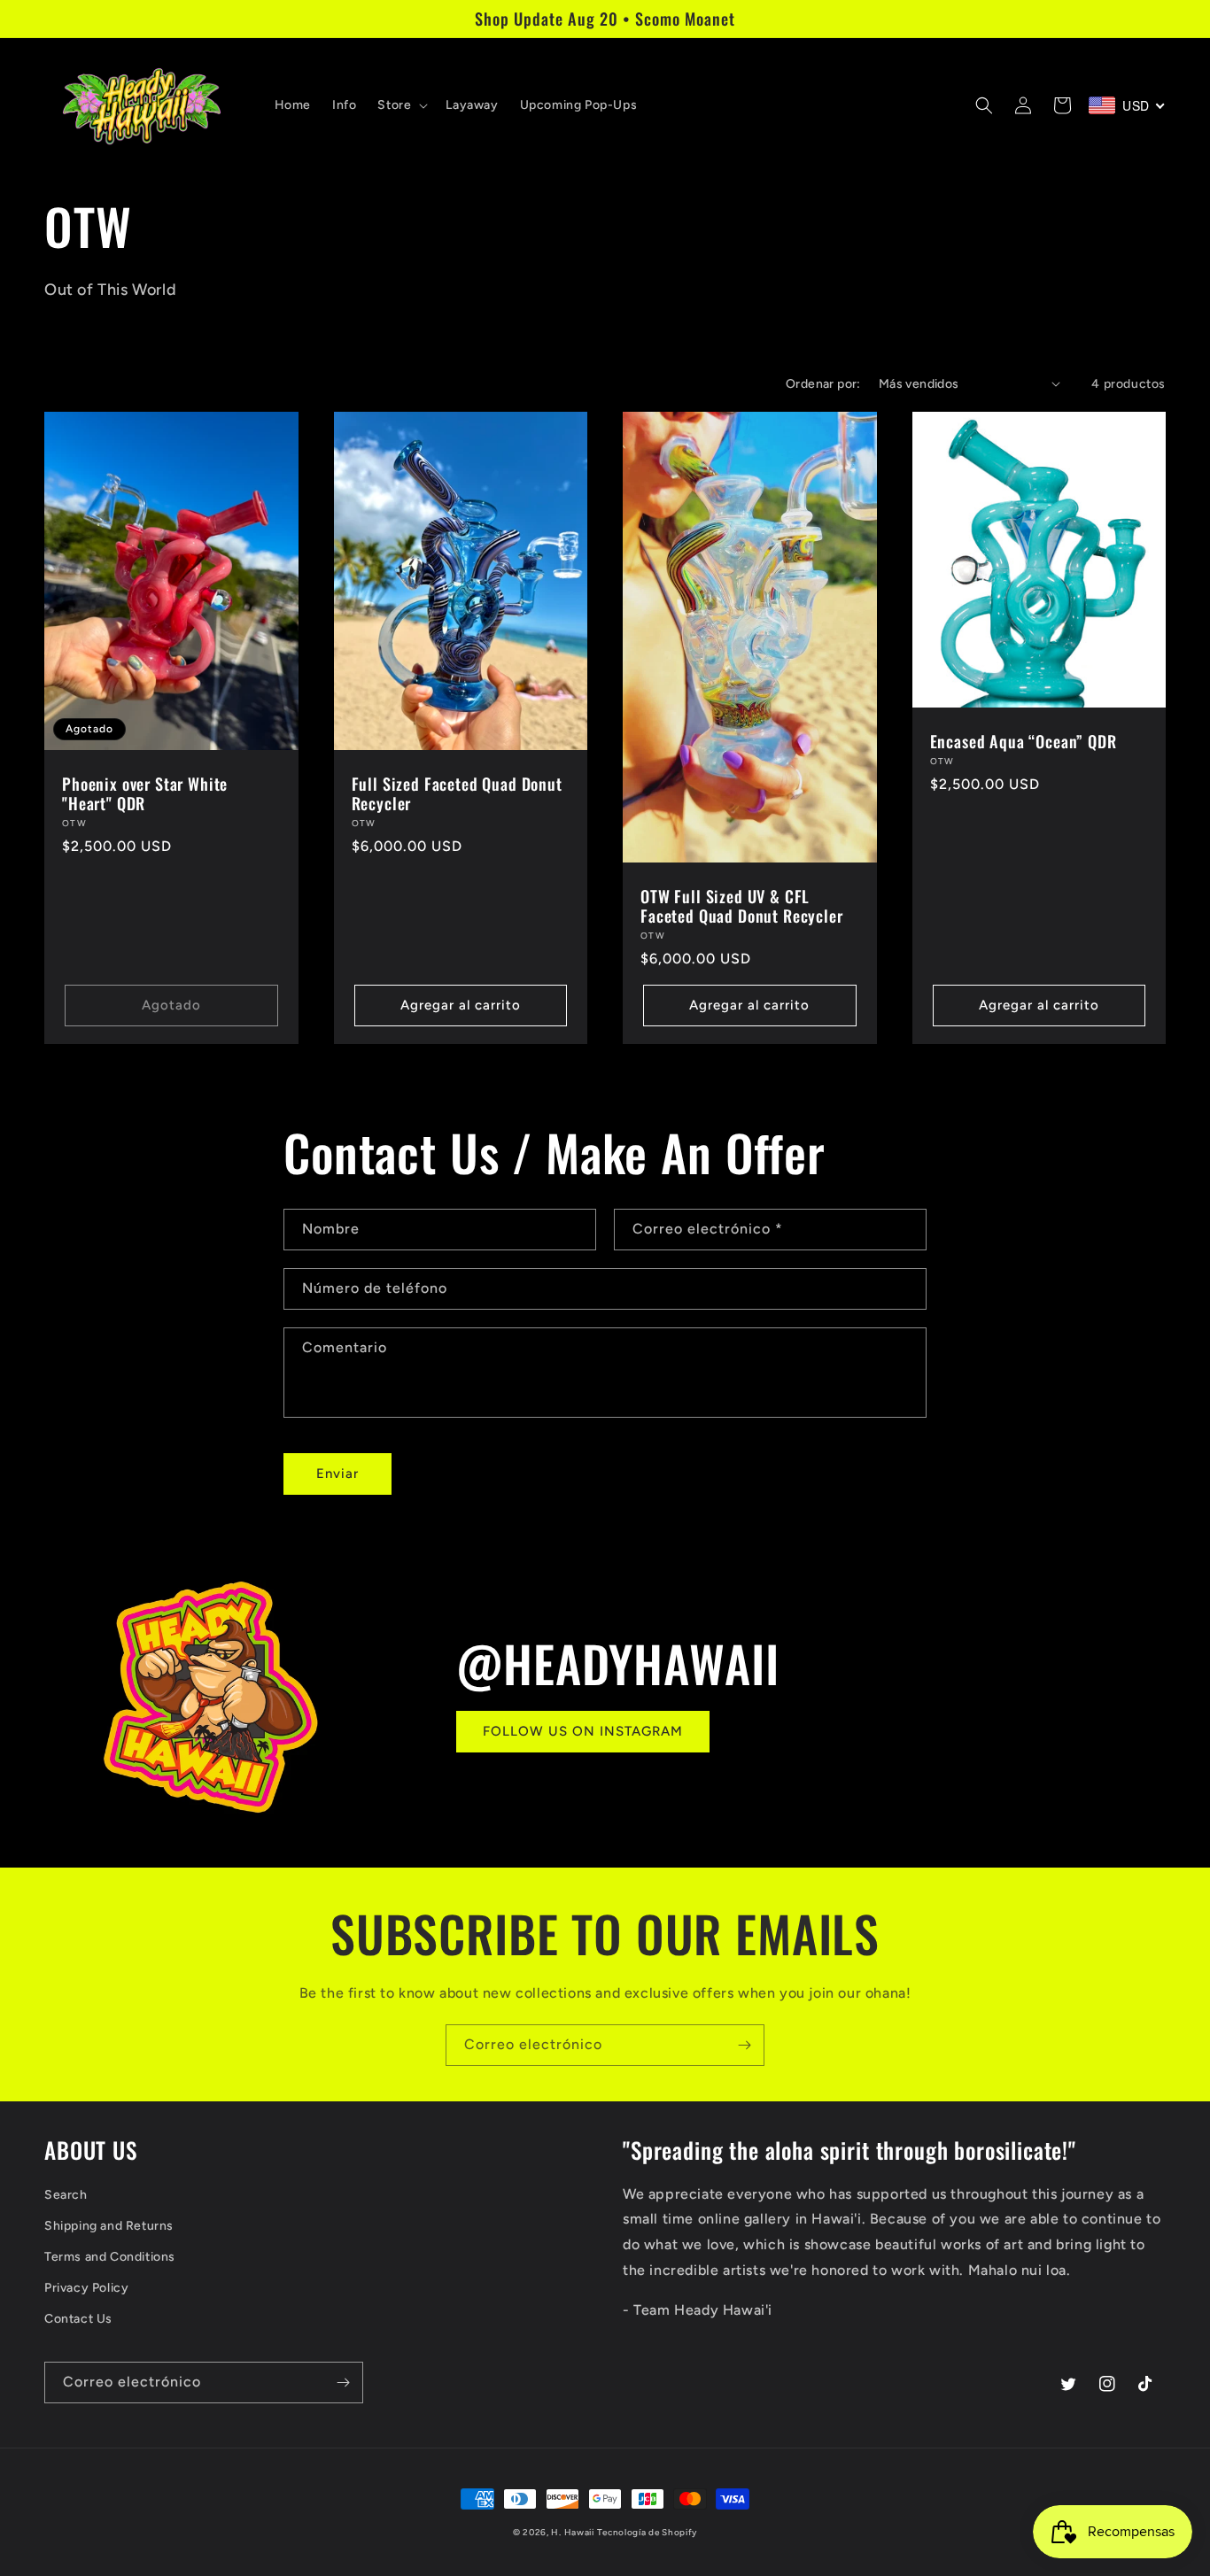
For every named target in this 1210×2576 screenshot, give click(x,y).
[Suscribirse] (744, 2045)
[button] (401, 105)
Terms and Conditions (110, 2257)
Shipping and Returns (109, 2226)
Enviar (337, 1474)
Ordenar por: (823, 384)
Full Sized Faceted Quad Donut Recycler (457, 793)
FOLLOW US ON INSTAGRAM (583, 1731)
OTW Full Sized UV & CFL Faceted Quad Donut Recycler (742, 906)
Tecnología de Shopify (647, 2532)
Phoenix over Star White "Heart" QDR (145, 793)
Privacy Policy (86, 2288)
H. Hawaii (572, 2532)
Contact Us (78, 2319)
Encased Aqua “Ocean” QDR (1024, 741)
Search (66, 2195)
